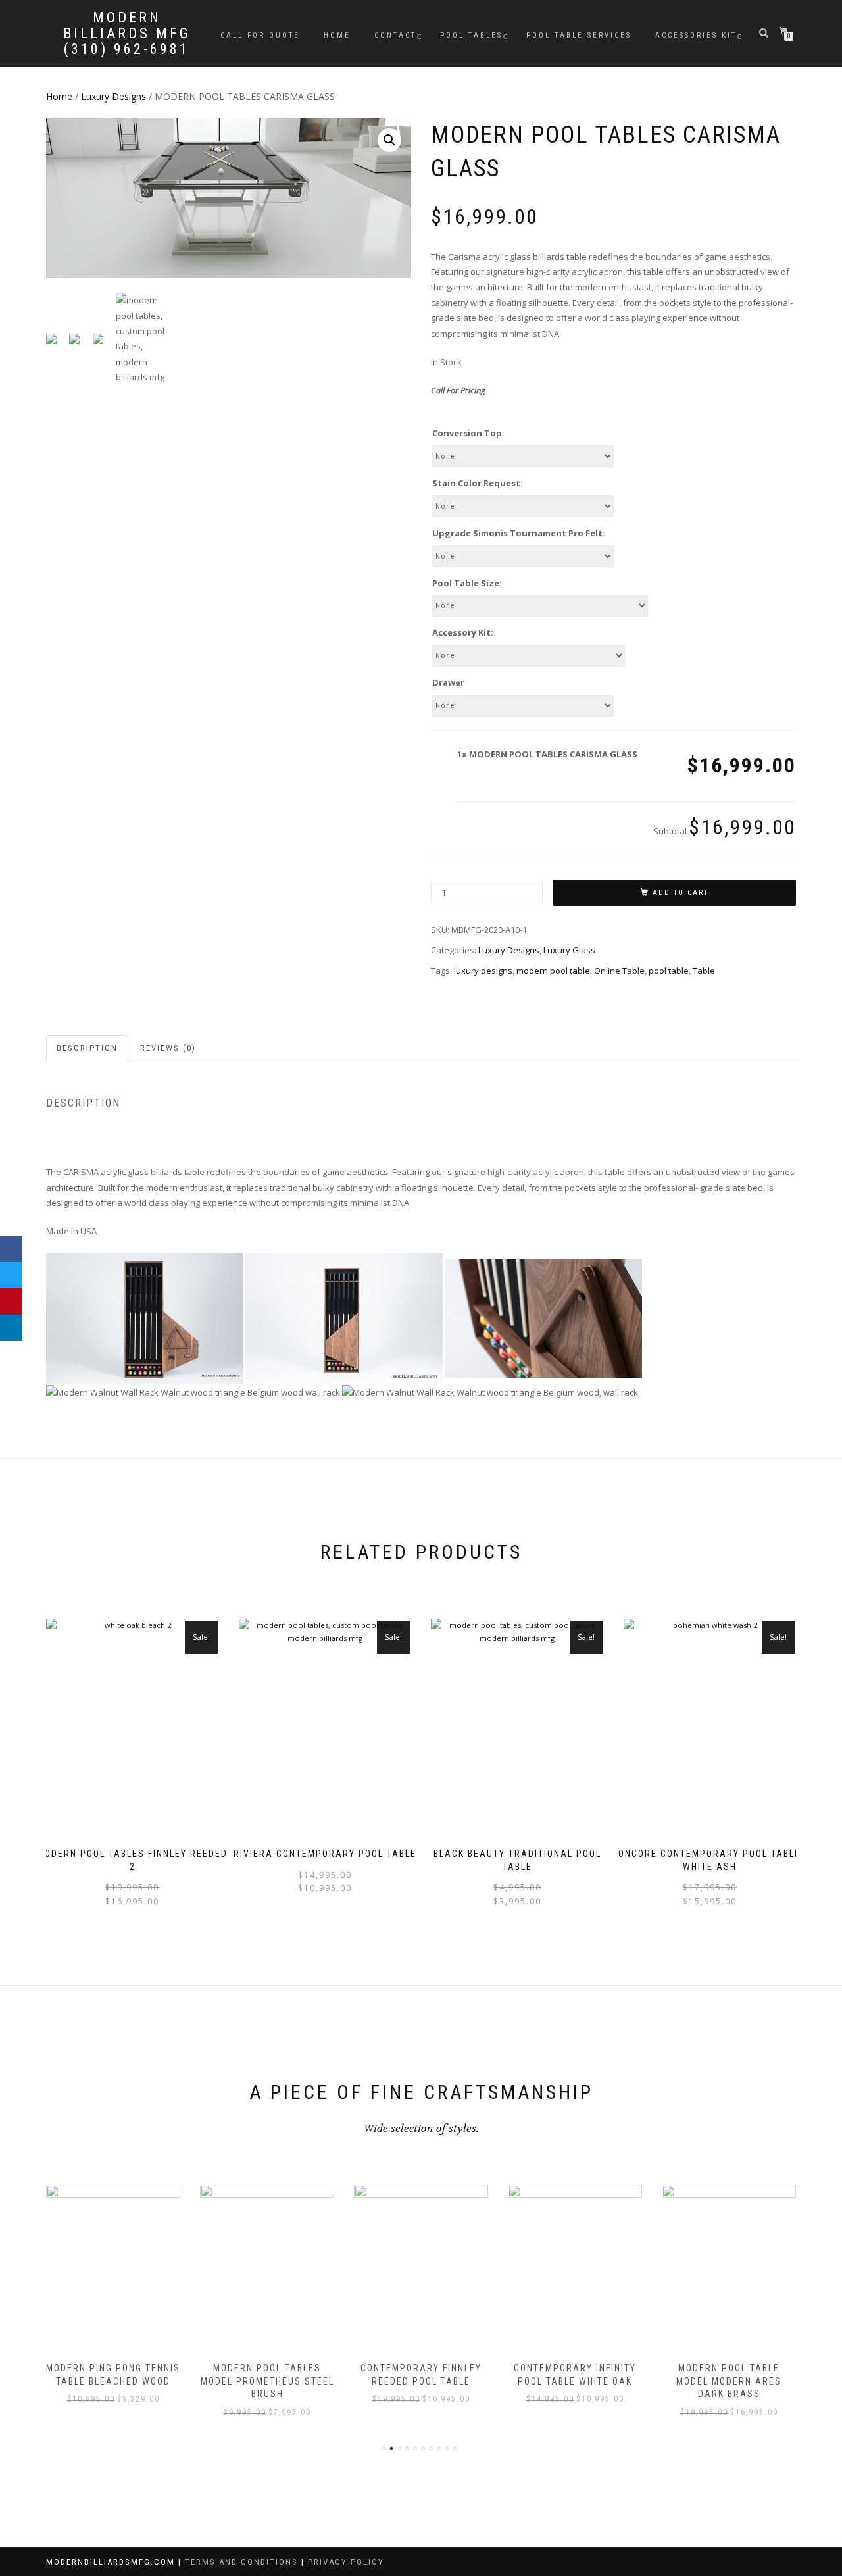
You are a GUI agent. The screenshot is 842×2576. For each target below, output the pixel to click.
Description (87, 1048)
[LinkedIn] (11, 1328)
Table (704, 971)
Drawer (448, 682)
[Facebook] (11, 1249)
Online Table (619, 971)
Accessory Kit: (463, 632)
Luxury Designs (113, 96)
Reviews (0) (168, 1048)
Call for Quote (260, 35)
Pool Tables (471, 35)
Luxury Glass (569, 950)
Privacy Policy (346, 2562)
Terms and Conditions (243, 2562)
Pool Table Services (579, 35)
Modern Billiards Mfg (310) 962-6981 (127, 34)
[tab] (88, 1048)
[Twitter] (11, 1275)
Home (337, 35)
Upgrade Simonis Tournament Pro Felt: (519, 533)
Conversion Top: (468, 433)
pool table (669, 971)
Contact (395, 35)
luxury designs (483, 971)
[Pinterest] (11, 1301)
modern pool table (553, 971)
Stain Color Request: (478, 483)
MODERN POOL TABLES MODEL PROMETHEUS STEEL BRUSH (267, 2381)
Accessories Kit (696, 35)
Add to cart (681, 893)
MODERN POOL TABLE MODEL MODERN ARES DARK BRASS (729, 2381)
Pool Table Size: (467, 583)
